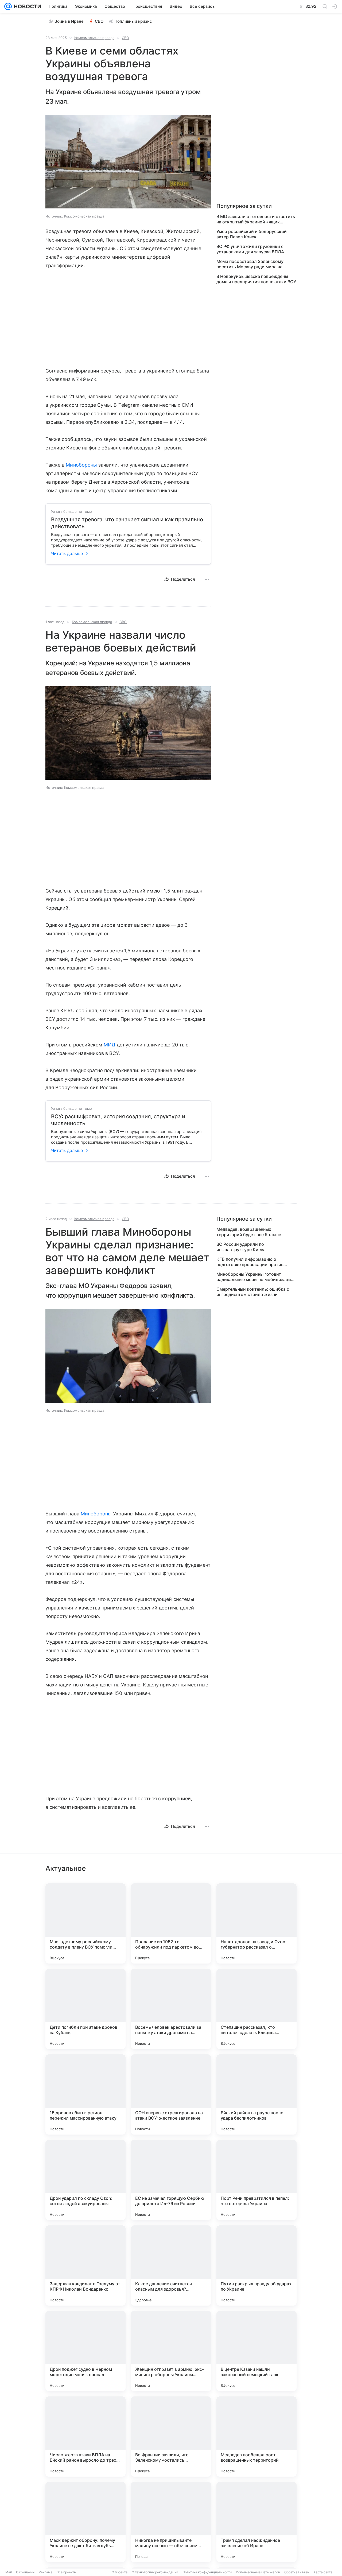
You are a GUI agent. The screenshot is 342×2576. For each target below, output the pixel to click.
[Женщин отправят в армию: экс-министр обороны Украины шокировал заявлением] (171, 2351)
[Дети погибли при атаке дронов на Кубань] (85, 2009)
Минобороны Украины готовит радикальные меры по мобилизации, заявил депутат (256, 1277)
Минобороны (81, 465)
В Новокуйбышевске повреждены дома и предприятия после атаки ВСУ (256, 279)
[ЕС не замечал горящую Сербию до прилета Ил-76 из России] (171, 2180)
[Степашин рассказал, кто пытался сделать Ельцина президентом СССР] (256, 2009)
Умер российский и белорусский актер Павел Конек (252, 234)
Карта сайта (323, 2572)
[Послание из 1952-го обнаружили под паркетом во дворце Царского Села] (171, 1923)
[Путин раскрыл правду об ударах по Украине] (256, 2265)
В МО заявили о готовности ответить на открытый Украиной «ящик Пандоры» (256, 219)
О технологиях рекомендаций (155, 2572)
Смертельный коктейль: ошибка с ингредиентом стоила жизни (253, 1292)
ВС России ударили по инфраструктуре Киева (241, 1247)
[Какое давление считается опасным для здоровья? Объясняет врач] (171, 2265)
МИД (110, 1045)
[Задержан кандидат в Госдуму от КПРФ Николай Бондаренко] (85, 2265)
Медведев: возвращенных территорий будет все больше (249, 1232)
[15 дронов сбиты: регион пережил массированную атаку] (85, 2094)
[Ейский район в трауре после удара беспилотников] (256, 2094)
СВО (99, 21)
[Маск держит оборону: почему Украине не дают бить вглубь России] (85, 2522)
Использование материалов (258, 2572)
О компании (25, 2572)
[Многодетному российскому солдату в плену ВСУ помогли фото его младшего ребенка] (85, 1923)
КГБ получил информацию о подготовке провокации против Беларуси (250, 1262)
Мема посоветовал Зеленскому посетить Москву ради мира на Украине (250, 264)
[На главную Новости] (26, 6)
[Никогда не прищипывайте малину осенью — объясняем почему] (171, 2522)
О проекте (120, 2572)
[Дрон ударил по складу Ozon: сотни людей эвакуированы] (85, 2180)
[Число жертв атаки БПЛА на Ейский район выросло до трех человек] (85, 2437)
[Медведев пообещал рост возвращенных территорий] (256, 2437)
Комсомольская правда (94, 38)
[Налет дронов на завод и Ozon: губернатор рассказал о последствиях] (256, 1923)
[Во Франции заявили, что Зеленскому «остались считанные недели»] (171, 2437)
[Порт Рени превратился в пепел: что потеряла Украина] (256, 2180)
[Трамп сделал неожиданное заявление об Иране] (256, 2522)
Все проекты (67, 2572)
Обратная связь (297, 2572)
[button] (128, 162)
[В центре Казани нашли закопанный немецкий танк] (256, 2351)
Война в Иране (69, 21)
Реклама (46, 2572)
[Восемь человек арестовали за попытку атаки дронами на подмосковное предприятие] (171, 2009)
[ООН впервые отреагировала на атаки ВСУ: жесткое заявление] (171, 2094)
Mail (9, 2572)
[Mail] (8, 6)
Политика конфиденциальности (207, 2572)
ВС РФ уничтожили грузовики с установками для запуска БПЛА (250, 249)
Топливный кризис (133, 21)
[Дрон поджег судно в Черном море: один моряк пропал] (85, 2351)
